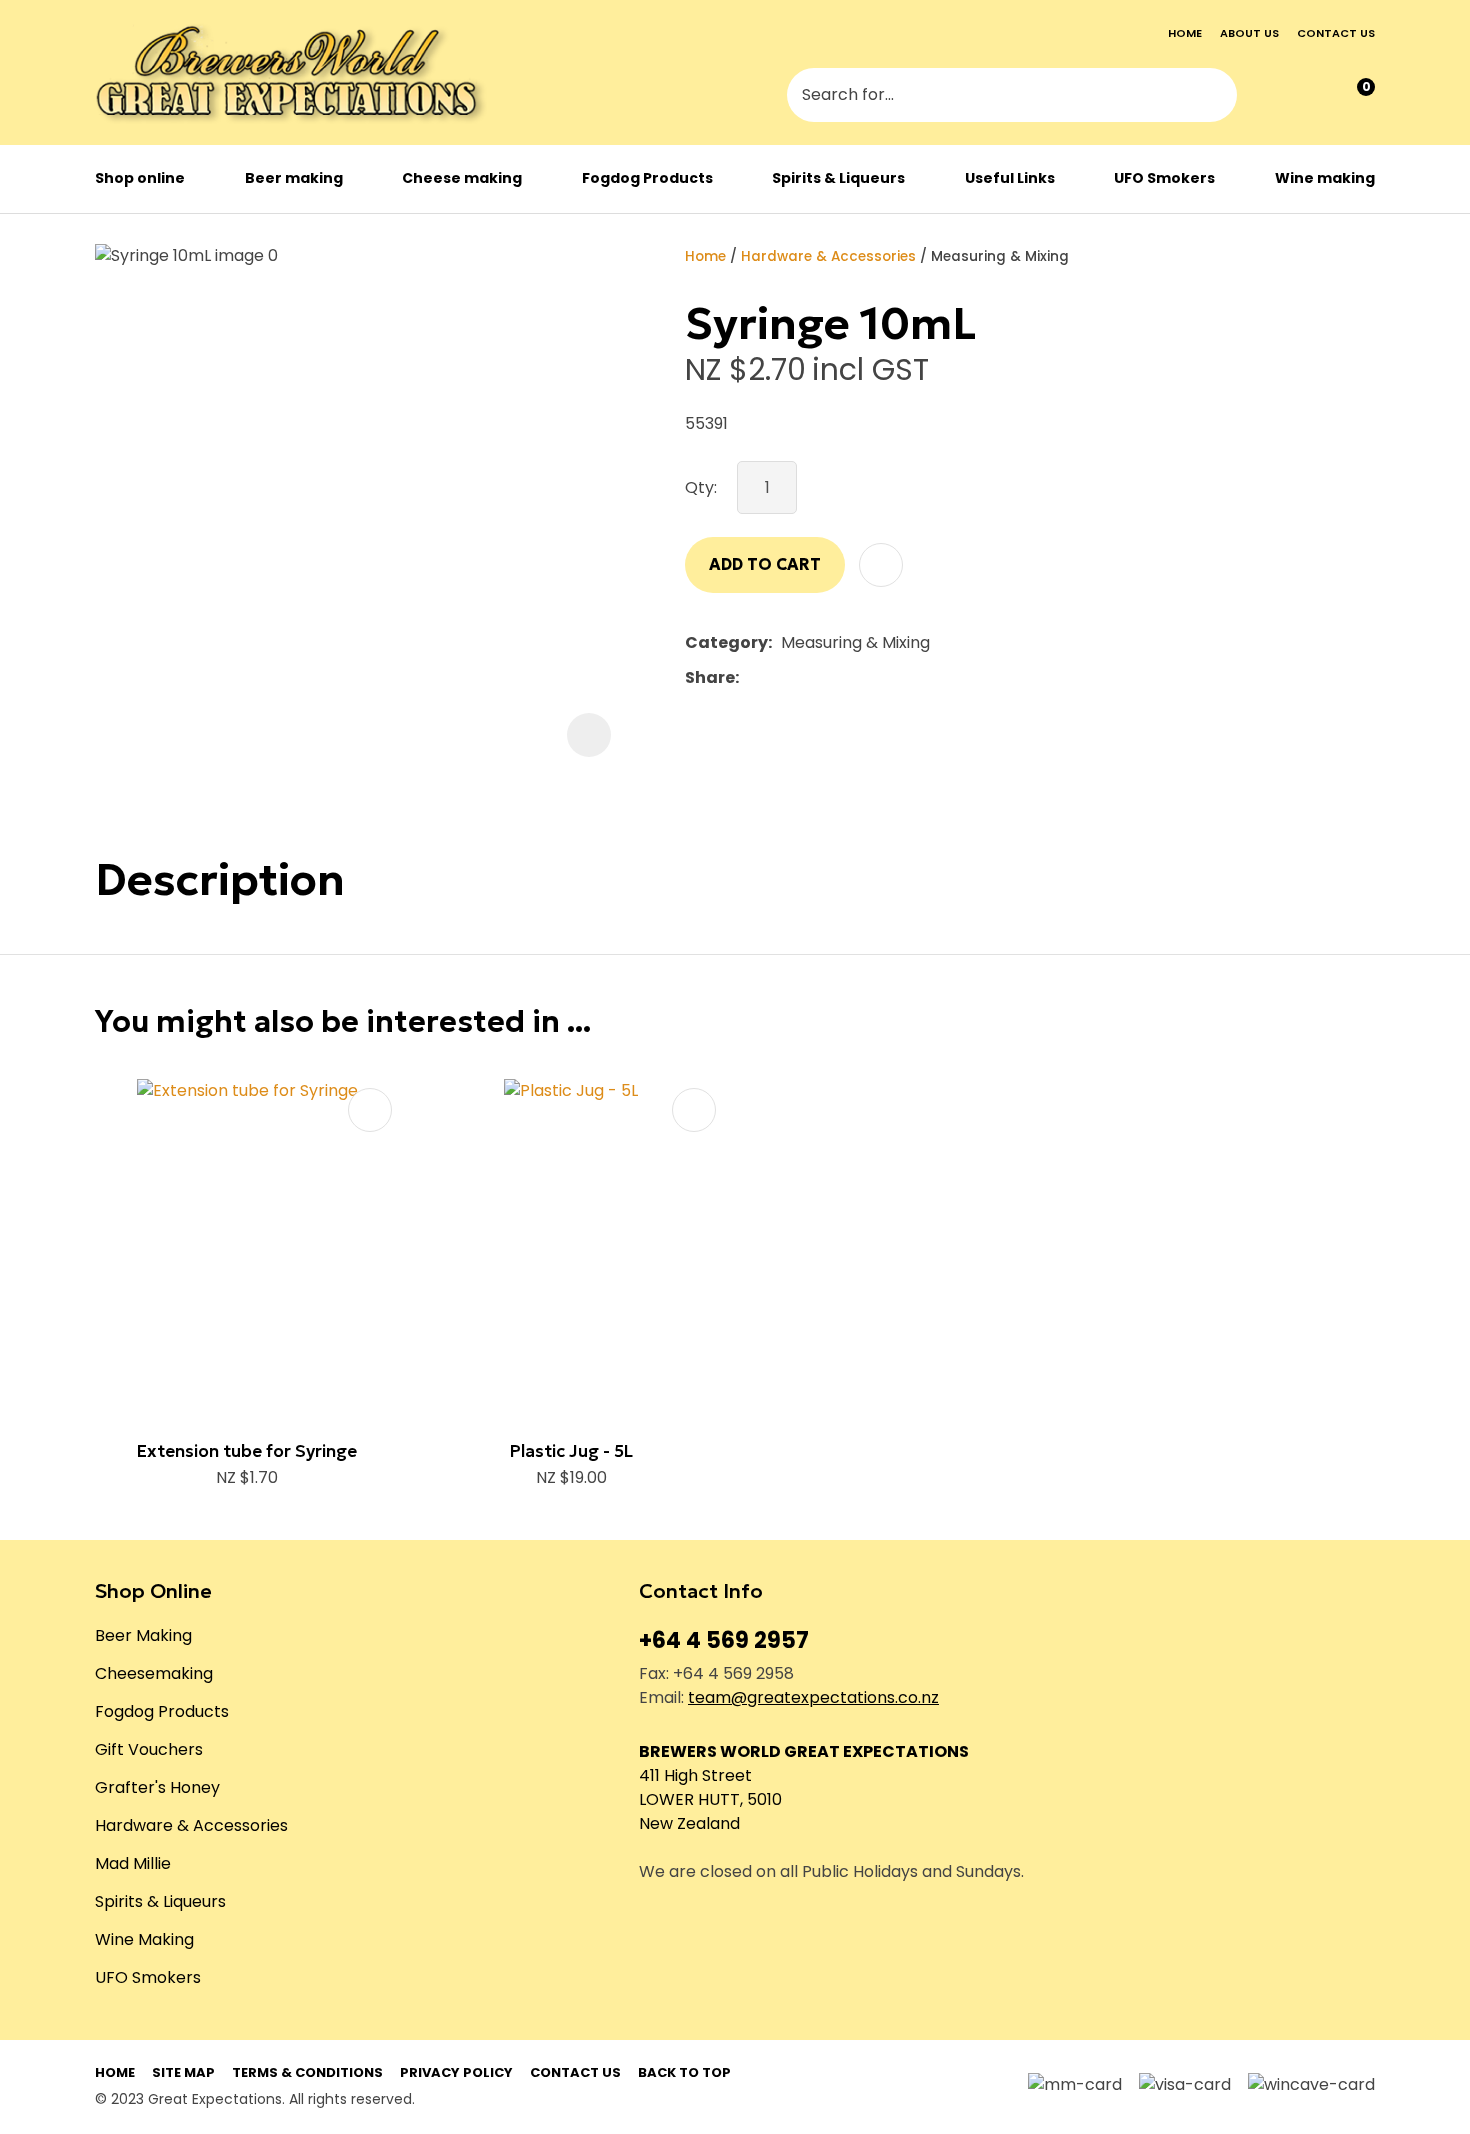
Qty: (701, 487)
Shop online (140, 178)
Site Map (183, 2072)
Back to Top (684, 2072)
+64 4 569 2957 (724, 1640)
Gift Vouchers (149, 1749)
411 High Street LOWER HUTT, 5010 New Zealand (710, 1799)
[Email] (809, 677)
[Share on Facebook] (751, 677)
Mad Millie (133, 1863)
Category (726, 642)
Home (1185, 33)
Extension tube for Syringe (247, 1451)
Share (710, 677)
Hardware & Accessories (828, 256)
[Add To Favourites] (881, 565)
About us (1249, 33)
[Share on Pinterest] (840, 678)
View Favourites (1312, 96)
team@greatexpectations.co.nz (813, 1697)
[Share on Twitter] (778, 678)
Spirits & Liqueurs (838, 178)
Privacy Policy (456, 2072)
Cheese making (462, 178)
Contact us (1336, 33)
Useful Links (1010, 178)
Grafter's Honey (157, 1787)
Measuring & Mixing (1000, 256)
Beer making (294, 178)
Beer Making (143, 1635)
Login (1272, 97)
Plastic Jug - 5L (571, 1451)
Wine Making (144, 1939)
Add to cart (765, 564)
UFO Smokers (1164, 178)
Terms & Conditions (307, 2072)
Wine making (1325, 178)
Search (1213, 97)
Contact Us (575, 2072)
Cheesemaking (154, 1673)
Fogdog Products (647, 178)
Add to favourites (370, 1110)
